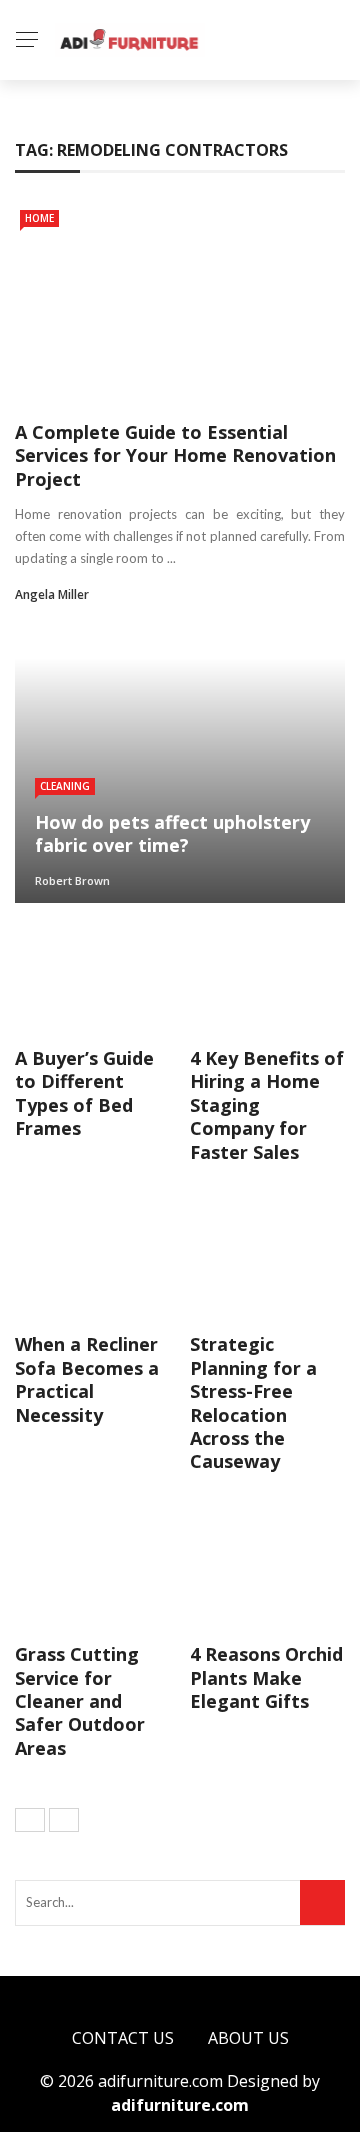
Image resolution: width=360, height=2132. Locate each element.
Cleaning (65, 786)
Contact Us (123, 2038)
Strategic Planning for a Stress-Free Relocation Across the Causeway (253, 1402)
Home (39, 218)
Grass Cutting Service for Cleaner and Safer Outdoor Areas (80, 1701)
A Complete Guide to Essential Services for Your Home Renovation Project (175, 455)
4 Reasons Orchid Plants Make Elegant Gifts (266, 1677)
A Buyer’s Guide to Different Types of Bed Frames (84, 1093)
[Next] (64, 1820)
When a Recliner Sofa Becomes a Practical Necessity (87, 1379)
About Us (248, 2038)
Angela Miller (52, 594)
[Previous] (30, 1820)
